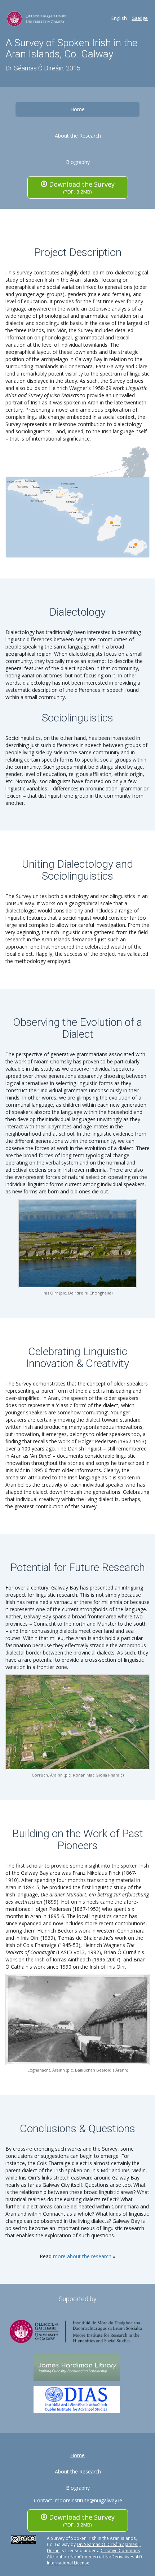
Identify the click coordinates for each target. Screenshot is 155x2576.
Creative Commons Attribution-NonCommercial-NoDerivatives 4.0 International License (94, 2557)
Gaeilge (140, 18)
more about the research (82, 2256)
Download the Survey (81, 187)
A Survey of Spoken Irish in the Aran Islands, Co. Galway (71, 48)
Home (77, 109)
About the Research (78, 136)
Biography (78, 162)
